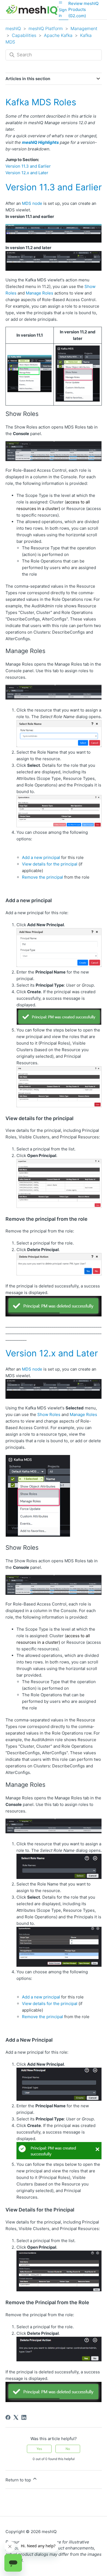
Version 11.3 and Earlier (28, 166)
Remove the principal (43, 877)
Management (84, 28)
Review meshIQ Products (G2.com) (83, 10)
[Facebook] (8, 2417)
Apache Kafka (59, 35)
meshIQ (13, 28)
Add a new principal (41, 857)
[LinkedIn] (24, 2417)
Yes (39, 2449)
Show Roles (49, 1414)
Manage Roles (40, 293)
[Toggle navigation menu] (60, 2)
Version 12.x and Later (27, 173)
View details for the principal (50, 864)
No (68, 2449)
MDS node (32, 203)
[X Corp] (16, 2417)
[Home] (32, 10)
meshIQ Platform (46, 28)
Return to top (19, 2480)
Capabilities (25, 35)
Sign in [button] (63, 13)
